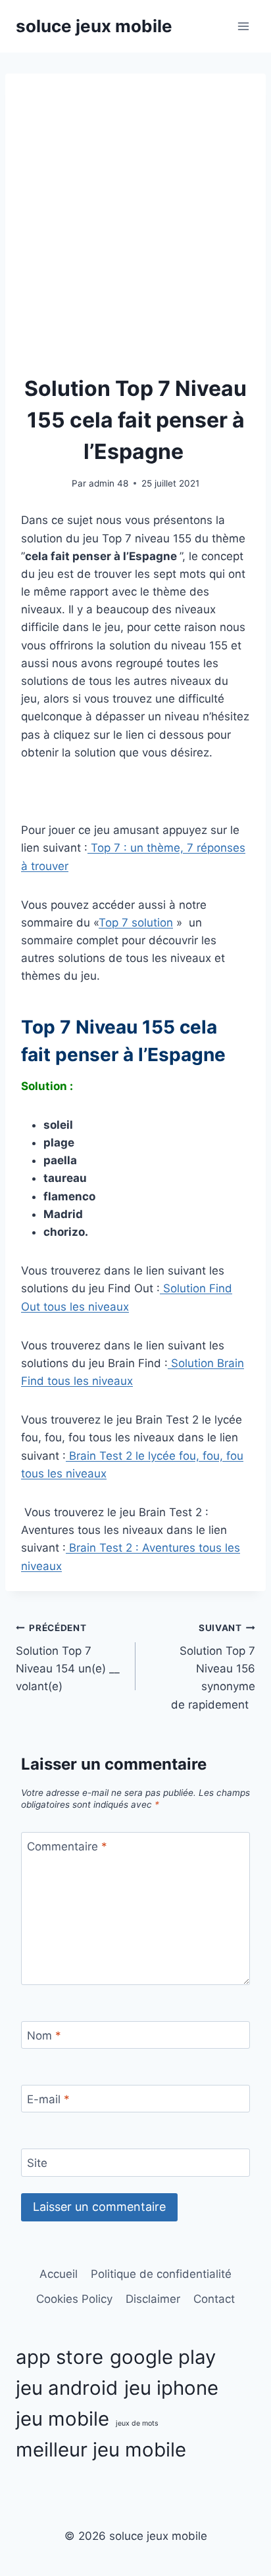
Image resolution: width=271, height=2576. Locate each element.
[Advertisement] (135, 231)
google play (163, 2357)
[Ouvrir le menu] (243, 26)
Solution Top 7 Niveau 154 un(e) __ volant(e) (68, 1658)
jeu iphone (171, 2388)
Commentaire (67, 1846)
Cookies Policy (74, 2299)
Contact (214, 2299)
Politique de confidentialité (161, 2274)
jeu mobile (62, 2419)
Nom (44, 2036)
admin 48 (109, 483)
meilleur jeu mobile (101, 2450)
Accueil (59, 2274)
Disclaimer (153, 2299)
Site (37, 2163)
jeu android (67, 2388)
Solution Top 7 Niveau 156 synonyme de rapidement (213, 1667)
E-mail (48, 2099)
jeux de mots (137, 2423)
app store (60, 2357)
